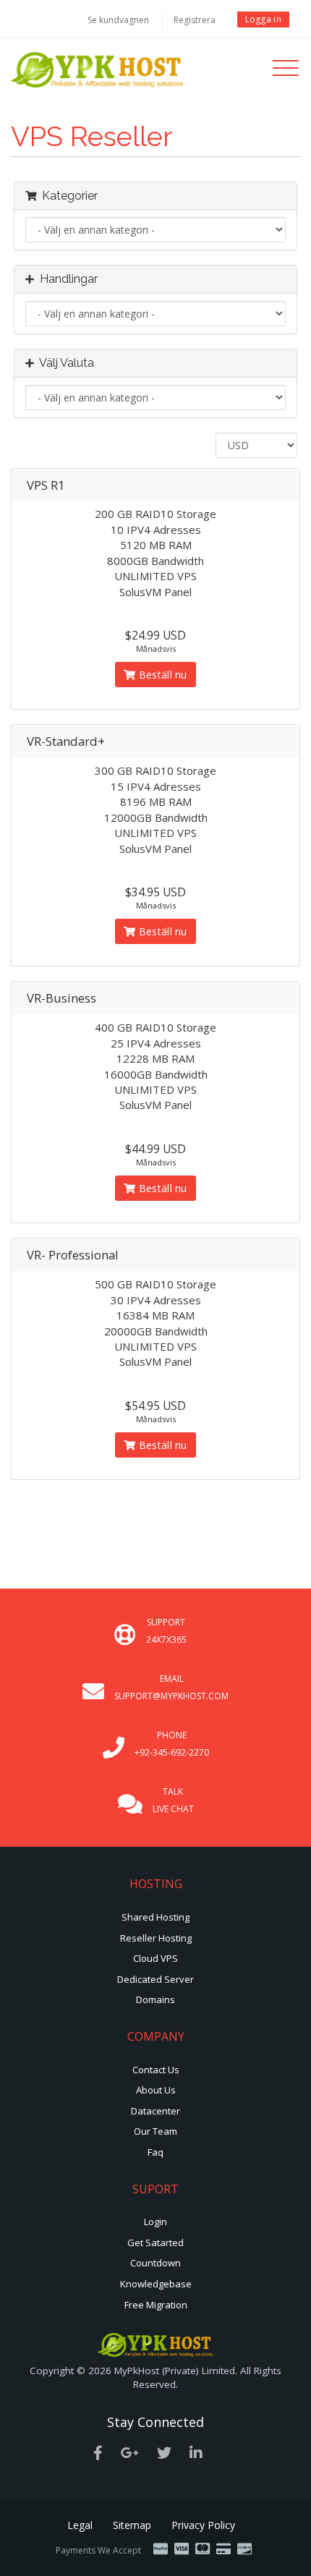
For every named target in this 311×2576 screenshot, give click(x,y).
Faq (155, 2152)
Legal (80, 2525)
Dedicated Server (155, 1979)
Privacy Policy (203, 2525)
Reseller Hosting (156, 1938)
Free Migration (156, 2305)
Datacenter (155, 2111)
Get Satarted (155, 2243)
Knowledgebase (156, 2284)
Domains (155, 1999)
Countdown (155, 2263)
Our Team (155, 2131)
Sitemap (132, 2525)
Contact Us (156, 2070)
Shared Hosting (155, 1917)
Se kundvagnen (118, 20)
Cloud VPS (155, 1958)
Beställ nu (162, 675)
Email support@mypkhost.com (171, 1687)
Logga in (263, 19)
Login (155, 2222)
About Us (156, 2090)
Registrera (195, 20)
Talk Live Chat (173, 1800)
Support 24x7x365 (166, 1631)
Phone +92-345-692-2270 (172, 1744)
